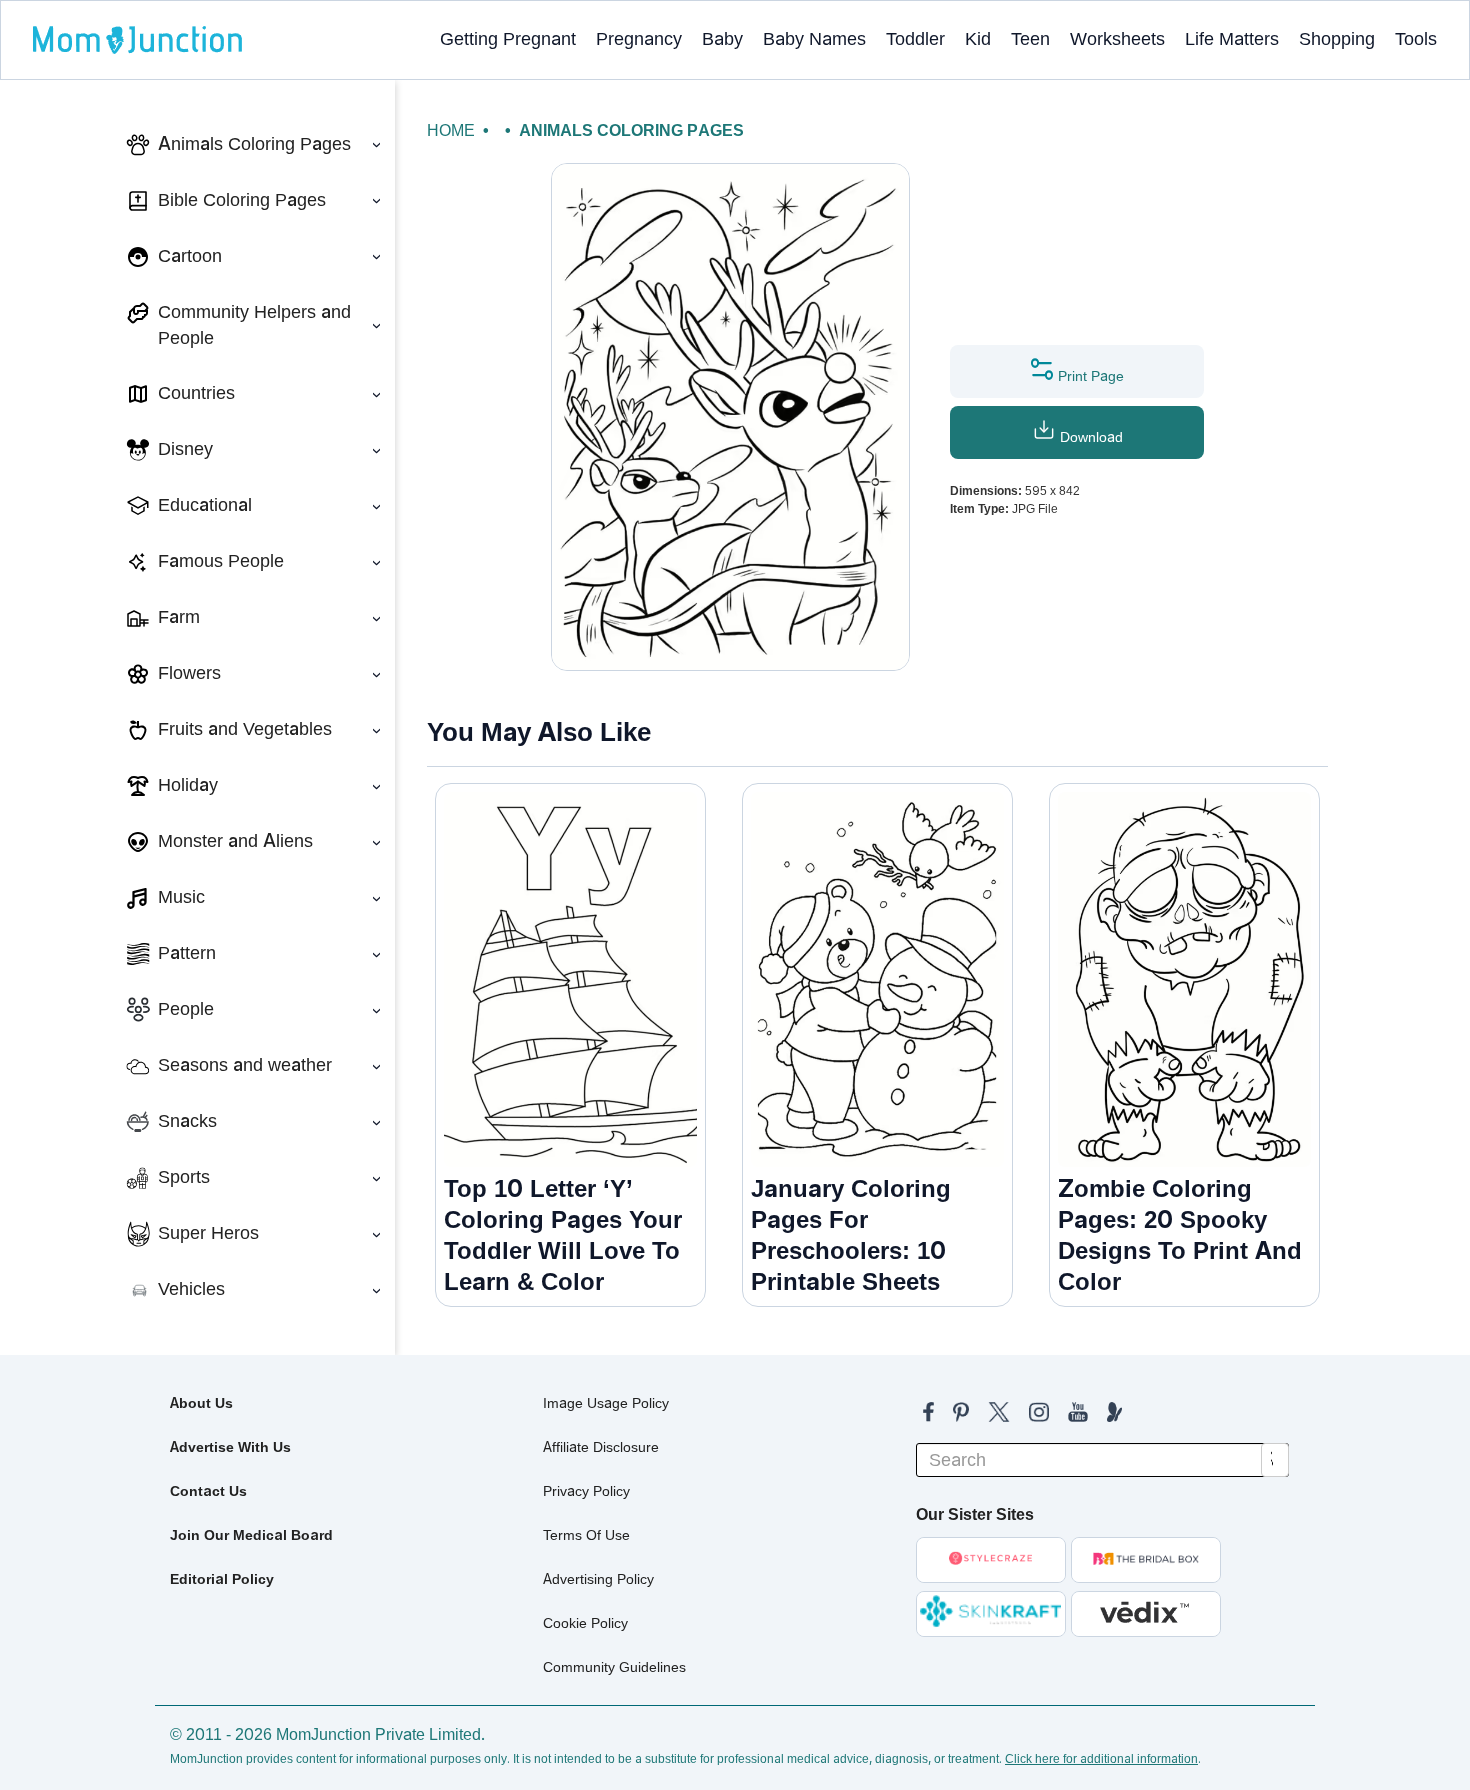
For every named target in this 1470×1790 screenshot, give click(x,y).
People (186, 1009)
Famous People (221, 561)
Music (181, 897)
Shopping (1337, 39)
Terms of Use (586, 1535)
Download (1089, 437)
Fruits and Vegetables (245, 729)
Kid (978, 39)
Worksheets (1117, 39)
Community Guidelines (614, 1667)
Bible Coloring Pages (242, 200)
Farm (179, 617)
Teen (1030, 39)
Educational (205, 505)
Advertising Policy (598, 1579)
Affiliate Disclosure (601, 1447)
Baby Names (814, 39)
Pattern (187, 953)
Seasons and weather (245, 1065)
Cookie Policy (585, 1623)
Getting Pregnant (508, 39)
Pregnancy (639, 39)
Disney (185, 449)
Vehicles (191, 1289)
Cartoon (190, 256)
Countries (196, 393)
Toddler (915, 39)
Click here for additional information (1101, 1759)
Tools (1416, 39)
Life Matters (1232, 39)
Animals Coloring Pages (254, 144)
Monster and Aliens (235, 841)
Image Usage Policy (606, 1403)
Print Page (1089, 376)
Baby (722, 39)
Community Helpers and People (254, 325)
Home (451, 130)
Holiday (188, 785)
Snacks (187, 1121)
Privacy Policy (586, 1491)
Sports (184, 1177)
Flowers (189, 673)
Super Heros (208, 1233)
